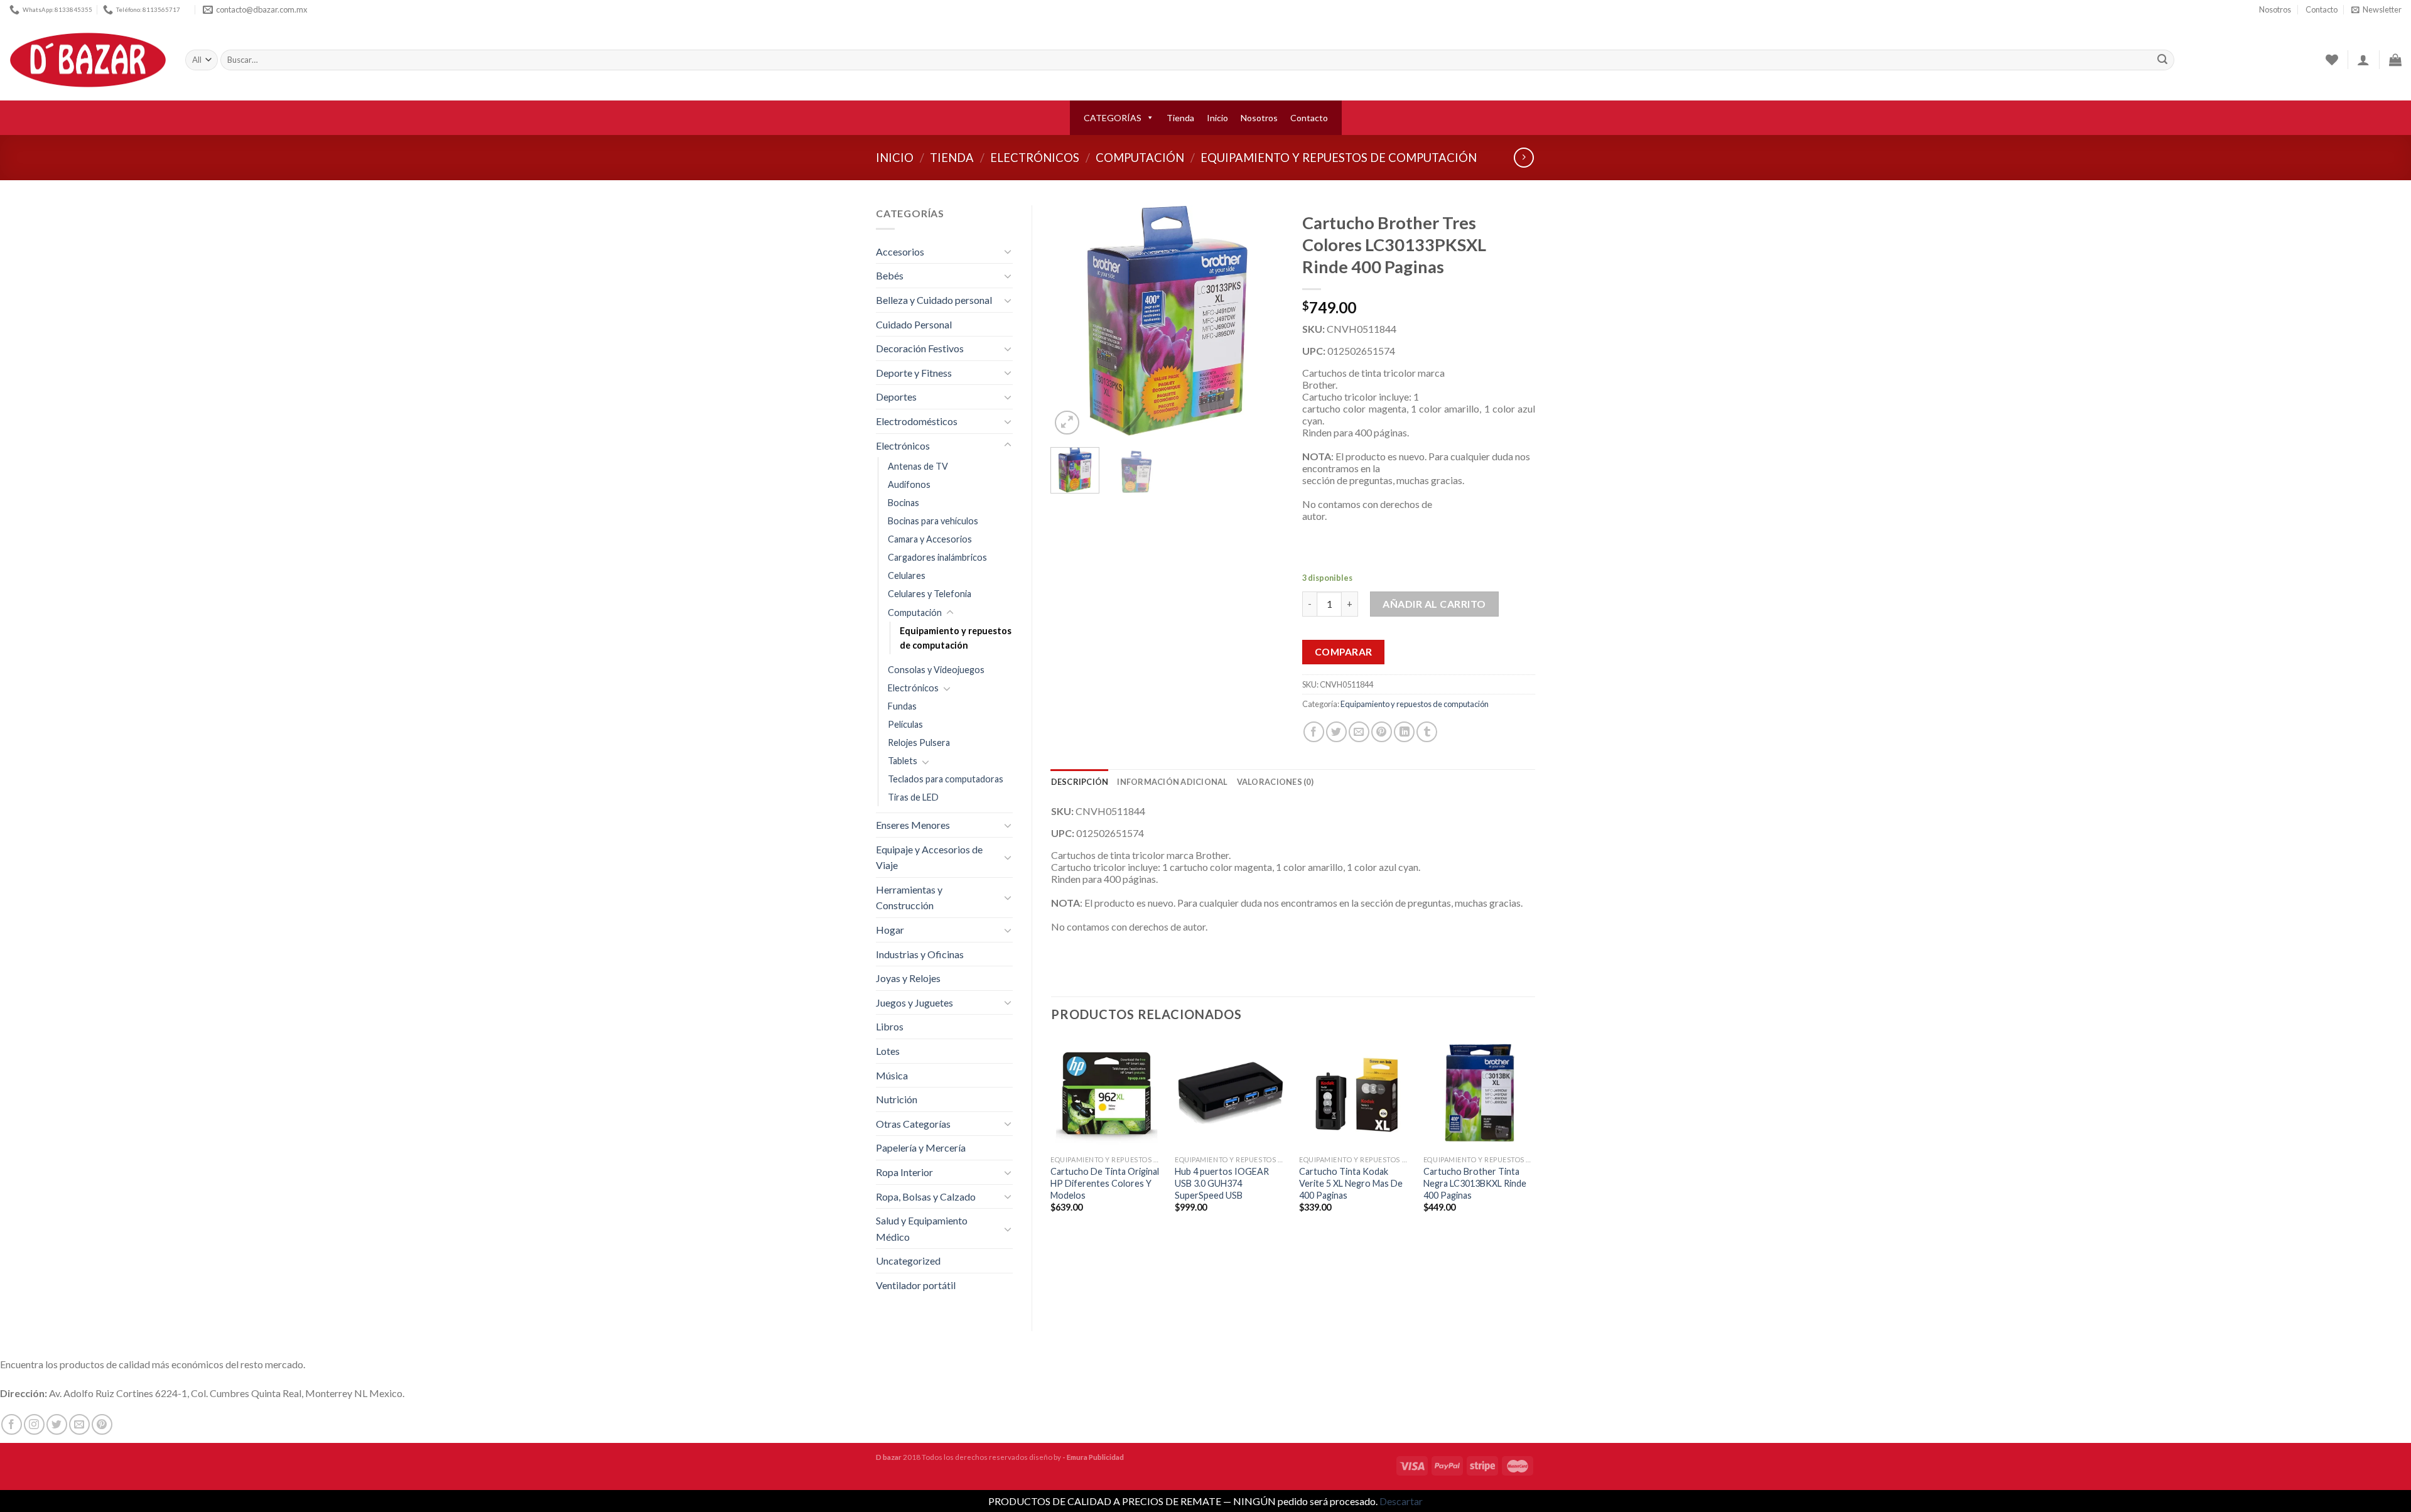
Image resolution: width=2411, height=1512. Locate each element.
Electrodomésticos (917, 421)
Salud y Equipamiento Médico (922, 1228)
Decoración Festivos (920, 348)
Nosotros (2275, 9)
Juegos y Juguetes (914, 1002)
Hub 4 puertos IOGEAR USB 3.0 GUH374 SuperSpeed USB (1222, 1183)
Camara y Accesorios (930, 539)
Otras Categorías (913, 1124)
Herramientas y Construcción (909, 898)
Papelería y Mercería (921, 1147)
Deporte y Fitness (914, 373)
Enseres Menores (913, 825)
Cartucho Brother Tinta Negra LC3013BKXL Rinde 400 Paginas (1475, 1183)
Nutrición (897, 1099)
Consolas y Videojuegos (936, 670)
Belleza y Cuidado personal (934, 300)
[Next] (1263, 321)
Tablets (903, 761)
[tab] (1080, 782)
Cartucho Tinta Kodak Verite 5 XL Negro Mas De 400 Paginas (1351, 1183)
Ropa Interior (904, 1172)
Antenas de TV (918, 466)
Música (892, 1075)
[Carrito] (2395, 60)
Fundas (902, 706)
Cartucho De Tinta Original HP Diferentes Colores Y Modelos (1105, 1183)
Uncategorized (908, 1261)
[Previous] (1071, 321)
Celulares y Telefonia (930, 594)
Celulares (907, 575)
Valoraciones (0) (1275, 782)
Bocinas (903, 503)
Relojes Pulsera (919, 742)
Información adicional (1172, 782)
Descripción (1080, 782)
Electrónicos (1035, 158)
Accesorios (900, 251)
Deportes (896, 397)
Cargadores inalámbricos (937, 557)
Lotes (888, 1051)
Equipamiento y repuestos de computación (1339, 158)
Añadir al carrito (1434, 604)
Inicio (1217, 118)
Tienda (1180, 118)
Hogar (890, 930)
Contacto (2322, 9)
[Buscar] (2162, 60)
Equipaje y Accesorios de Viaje (929, 857)
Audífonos (909, 484)
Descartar (1401, 1501)
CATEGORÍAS (1113, 118)
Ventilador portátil (916, 1285)
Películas (905, 724)
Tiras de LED (913, 797)
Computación (1140, 158)
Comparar (1344, 652)
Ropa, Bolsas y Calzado (926, 1196)
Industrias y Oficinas (920, 954)
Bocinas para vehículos (933, 521)
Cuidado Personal (914, 324)
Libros (890, 1026)
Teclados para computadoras (946, 779)
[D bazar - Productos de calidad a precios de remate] (88, 60)
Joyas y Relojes (908, 978)
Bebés (890, 275)
